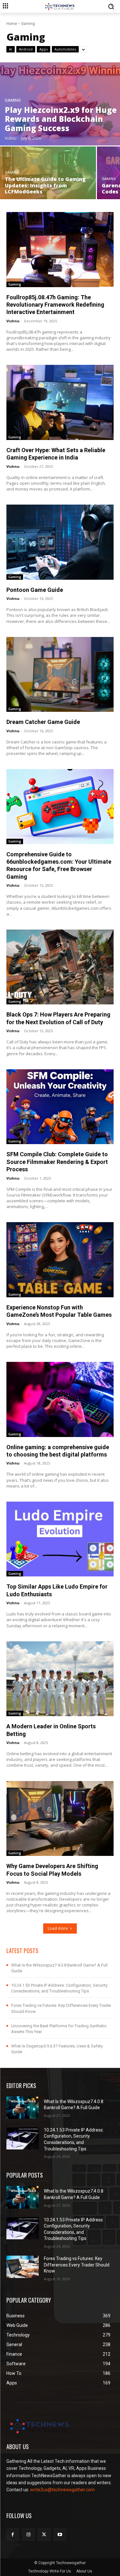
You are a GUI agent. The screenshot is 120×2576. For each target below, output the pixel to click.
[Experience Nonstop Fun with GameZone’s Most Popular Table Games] (60, 1260)
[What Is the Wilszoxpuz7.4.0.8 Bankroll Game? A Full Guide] (23, 2108)
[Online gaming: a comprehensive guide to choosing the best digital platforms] (60, 1399)
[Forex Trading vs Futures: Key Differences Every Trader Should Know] (23, 2267)
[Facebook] (13, 2535)
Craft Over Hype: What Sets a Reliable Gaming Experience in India (56, 454)
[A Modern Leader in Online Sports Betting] (60, 1679)
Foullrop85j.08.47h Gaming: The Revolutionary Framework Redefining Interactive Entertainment (55, 305)
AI (11, 49)
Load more (58, 1928)
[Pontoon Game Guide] (60, 542)
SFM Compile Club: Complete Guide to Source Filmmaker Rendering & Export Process (57, 1162)
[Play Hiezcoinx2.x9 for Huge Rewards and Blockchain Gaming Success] (60, 104)
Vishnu (13, 321)
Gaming (13, 100)
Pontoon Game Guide (35, 590)
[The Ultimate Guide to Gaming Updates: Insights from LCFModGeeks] (48, 173)
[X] (44, 2535)
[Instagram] (28, 2535)
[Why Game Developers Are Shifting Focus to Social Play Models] (60, 1819)
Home (12, 24)
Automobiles (65, 49)
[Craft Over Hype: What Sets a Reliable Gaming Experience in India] (60, 402)
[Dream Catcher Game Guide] (60, 675)
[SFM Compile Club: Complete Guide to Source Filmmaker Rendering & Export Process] (60, 1107)
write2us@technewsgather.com (62, 2490)
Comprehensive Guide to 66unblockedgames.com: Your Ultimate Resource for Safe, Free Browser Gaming (59, 865)
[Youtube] (60, 2535)
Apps (44, 49)
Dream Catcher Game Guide (43, 722)
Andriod (26, 49)
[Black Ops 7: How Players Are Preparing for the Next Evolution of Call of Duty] (60, 967)
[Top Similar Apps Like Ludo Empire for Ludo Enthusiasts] (60, 1539)
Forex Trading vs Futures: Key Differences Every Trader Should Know (77, 2265)
